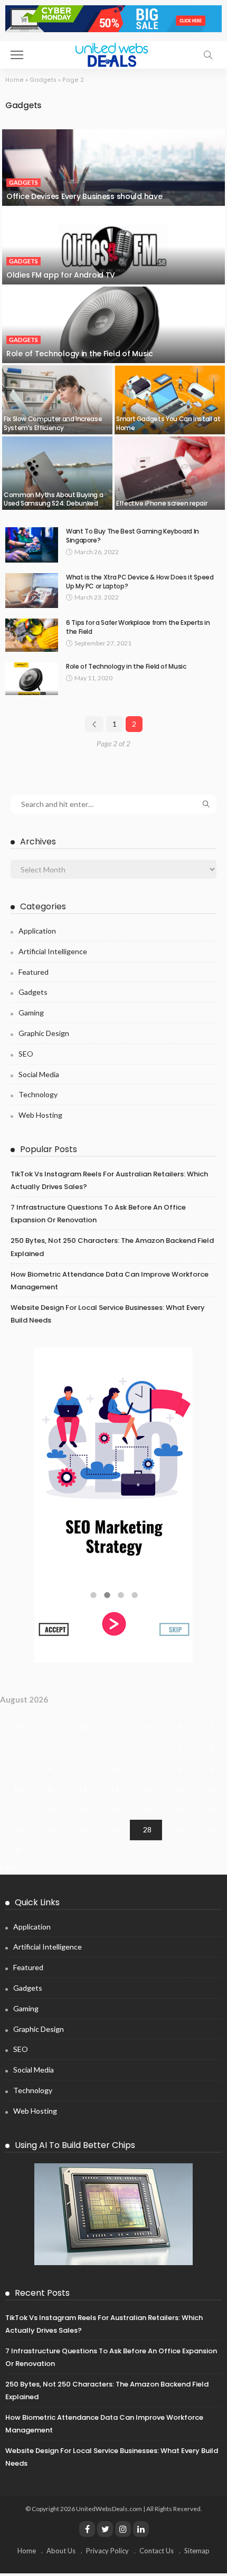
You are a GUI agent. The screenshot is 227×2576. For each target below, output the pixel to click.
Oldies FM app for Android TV (61, 275)
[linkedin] (141, 2529)
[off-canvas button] (17, 55)
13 (115, 1789)
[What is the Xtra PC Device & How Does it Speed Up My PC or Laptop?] (32, 591)
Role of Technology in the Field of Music (80, 354)
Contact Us (157, 2551)
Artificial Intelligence (53, 951)
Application (37, 931)
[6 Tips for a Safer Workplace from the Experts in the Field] (32, 635)
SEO (26, 1054)
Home (15, 80)
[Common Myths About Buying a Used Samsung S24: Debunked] (57, 473)
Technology (38, 1094)
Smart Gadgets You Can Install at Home (168, 423)
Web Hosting (40, 1115)
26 (82, 1829)
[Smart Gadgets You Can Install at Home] (170, 400)
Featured (34, 972)
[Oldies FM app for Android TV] (113, 246)
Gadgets (43, 80)
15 (179, 1789)
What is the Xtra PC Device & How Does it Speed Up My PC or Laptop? (140, 582)
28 (147, 1829)
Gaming (31, 1013)
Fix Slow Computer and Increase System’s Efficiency (53, 423)
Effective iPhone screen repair (162, 503)
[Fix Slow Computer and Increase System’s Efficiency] (57, 400)
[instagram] (123, 2529)
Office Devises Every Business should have (84, 196)
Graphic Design (44, 1033)
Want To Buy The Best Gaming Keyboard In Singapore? (133, 536)
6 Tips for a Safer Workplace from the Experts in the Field (138, 627)
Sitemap (197, 2551)
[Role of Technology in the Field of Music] (113, 325)
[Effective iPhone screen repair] (170, 473)
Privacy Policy (107, 2551)
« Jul (7, 1867)
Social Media (39, 1074)
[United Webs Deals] (113, 54)
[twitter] (105, 2529)
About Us (61, 2551)
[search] (208, 55)
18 (50, 1809)
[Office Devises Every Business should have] (113, 168)
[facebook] (87, 2529)
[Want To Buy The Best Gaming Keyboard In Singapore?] (32, 545)
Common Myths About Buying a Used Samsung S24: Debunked (53, 499)
